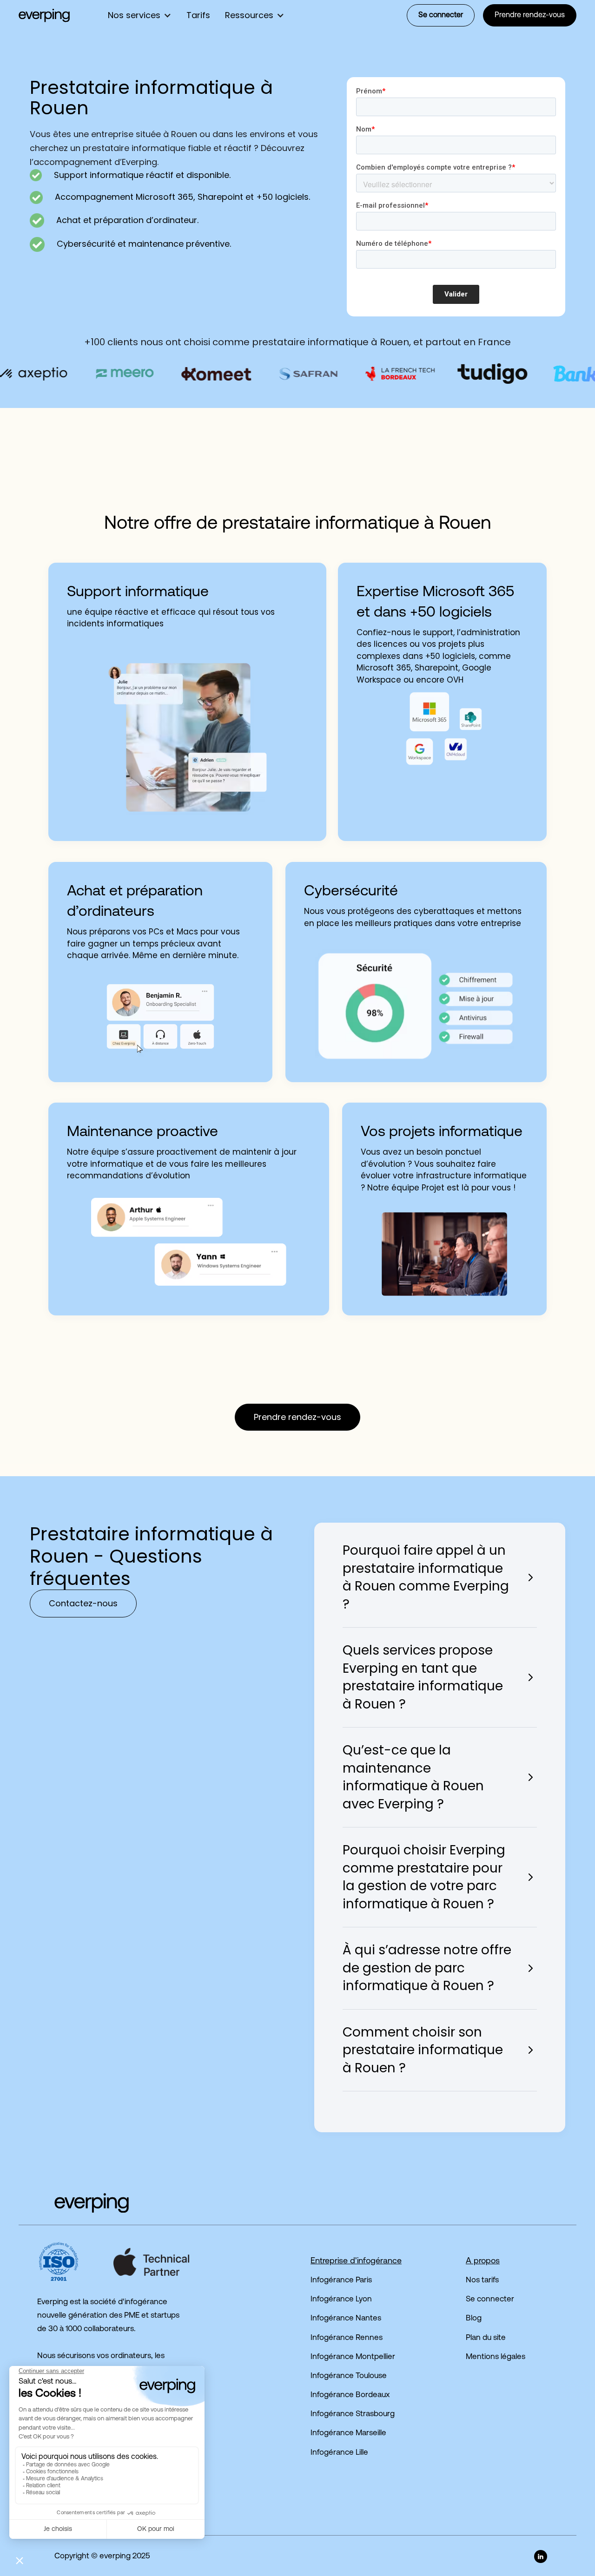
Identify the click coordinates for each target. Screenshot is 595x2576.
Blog (474, 2318)
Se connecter (441, 15)
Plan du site (486, 2338)
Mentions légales (496, 2357)
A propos (483, 2261)
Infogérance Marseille (348, 2433)
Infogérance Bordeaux (350, 2395)
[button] (140, 15)
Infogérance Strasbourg (353, 2414)
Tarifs (198, 15)
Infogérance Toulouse (349, 2376)
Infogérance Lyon (341, 2299)
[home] (44, 15)
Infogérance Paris (341, 2280)
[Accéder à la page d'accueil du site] (74, 2203)
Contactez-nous (83, 1603)
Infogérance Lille (339, 2453)
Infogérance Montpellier (353, 2357)
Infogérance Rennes (347, 2338)
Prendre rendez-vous (530, 15)
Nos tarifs (482, 2280)
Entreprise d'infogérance (356, 2261)
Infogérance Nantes (346, 2318)
